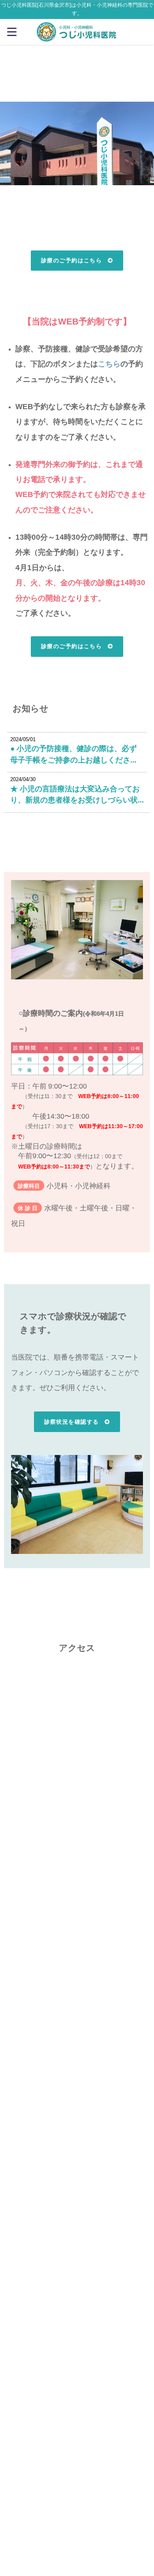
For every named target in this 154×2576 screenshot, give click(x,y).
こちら (109, 364)
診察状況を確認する (72, 1422)
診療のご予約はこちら (71, 260)
